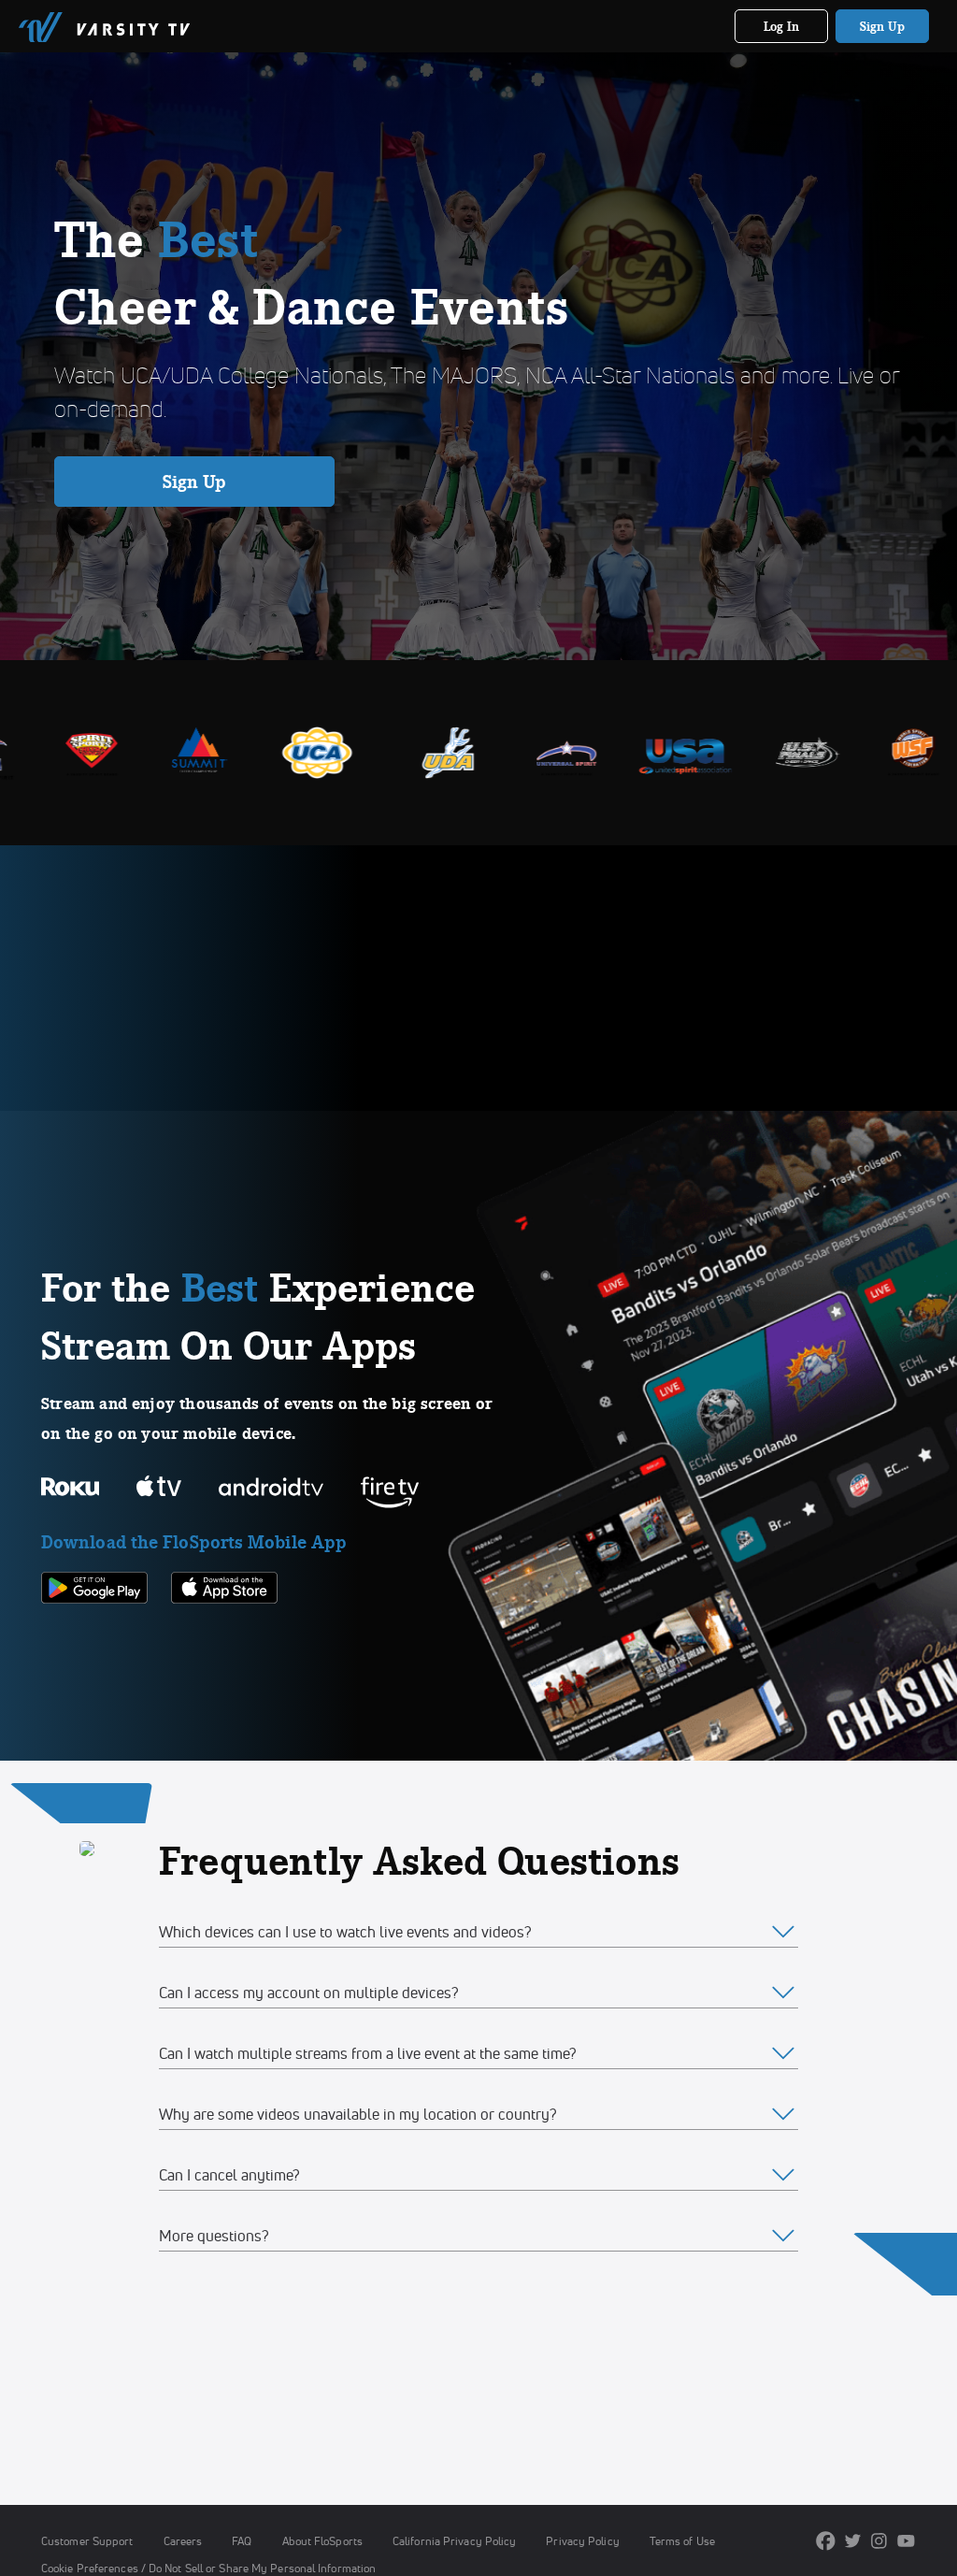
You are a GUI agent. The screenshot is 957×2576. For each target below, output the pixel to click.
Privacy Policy (582, 2541)
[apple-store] (224, 1635)
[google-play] (94, 1635)
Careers (183, 2541)
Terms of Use (682, 2541)
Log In (782, 26)
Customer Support (87, 2541)
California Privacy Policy (454, 2541)
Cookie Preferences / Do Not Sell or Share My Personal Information (208, 2568)
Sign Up (883, 26)
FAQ (242, 2541)
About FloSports (322, 2541)
